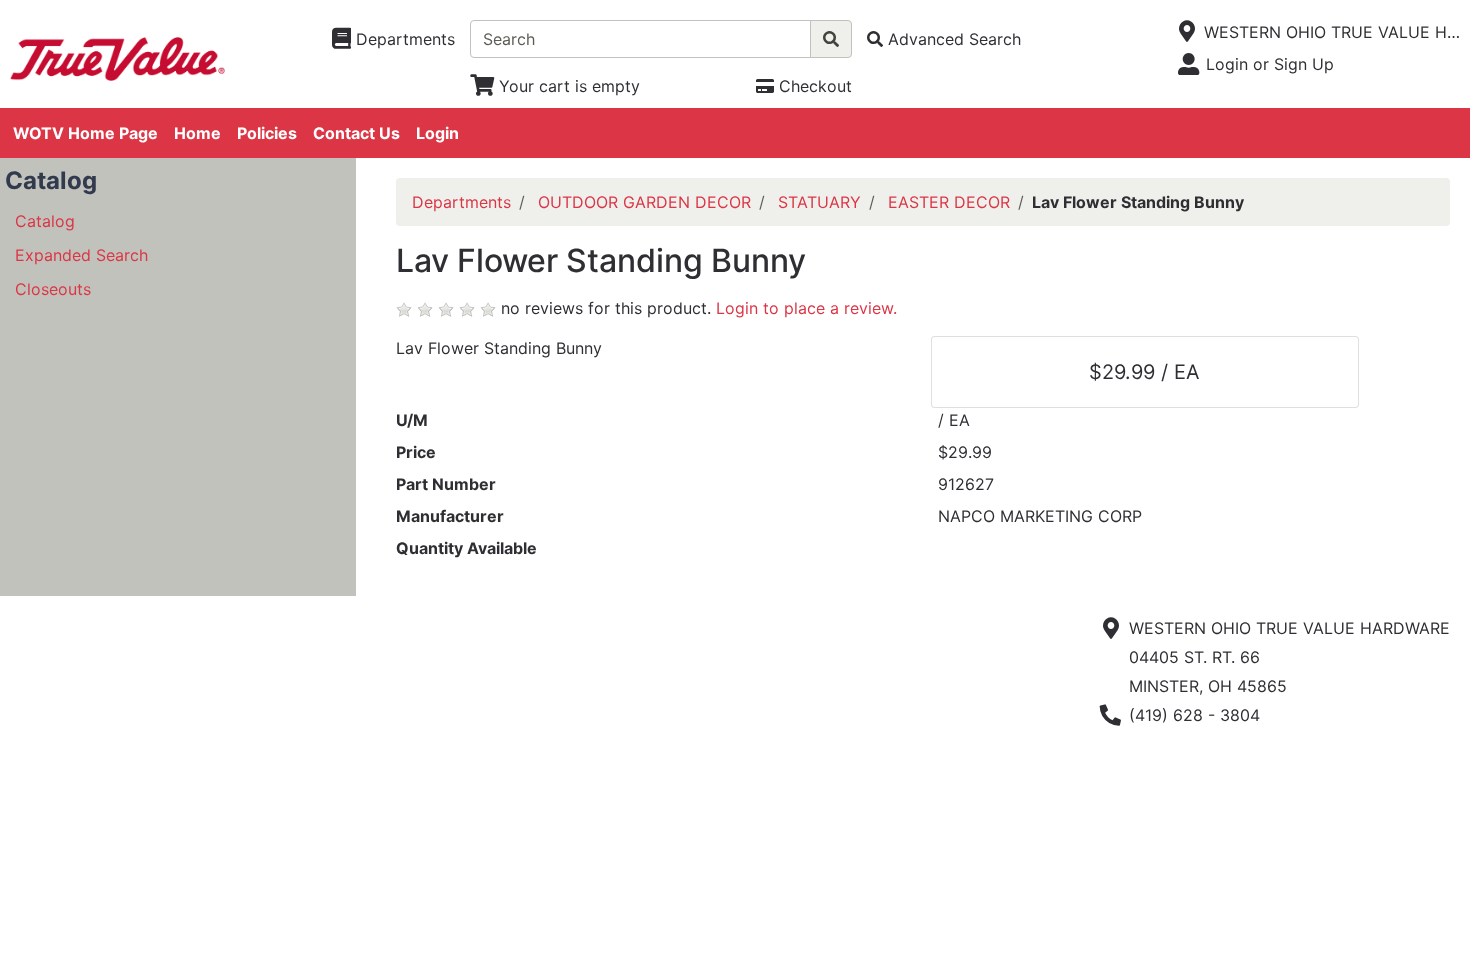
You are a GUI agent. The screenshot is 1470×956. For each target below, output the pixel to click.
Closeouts (53, 289)
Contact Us (356, 133)
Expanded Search (81, 255)
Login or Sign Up (1270, 64)
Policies (267, 133)
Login (437, 133)
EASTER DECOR (949, 202)
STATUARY (819, 202)
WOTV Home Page (85, 133)
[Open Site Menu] (1187, 32)
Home (197, 133)
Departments (461, 202)
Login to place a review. (806, 308)
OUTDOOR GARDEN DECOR (644, 202)
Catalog (45, 221)
